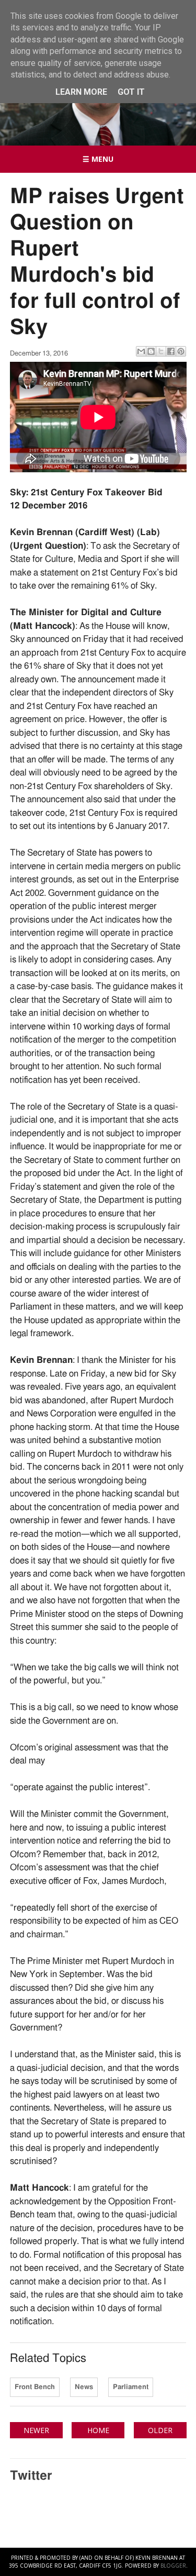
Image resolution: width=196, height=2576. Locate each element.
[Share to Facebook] (171, 351)
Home (98, 2430)
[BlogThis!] (151, 351)
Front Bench (35, 2387)
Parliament (131, 2387)
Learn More (81, 92)
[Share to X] (161, 351)
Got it (131, 92)
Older (160, 2430)
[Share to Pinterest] (181, 351)
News (84, 2387)
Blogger (173, 2566)
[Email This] (141, 351)
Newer (36, 2430)
